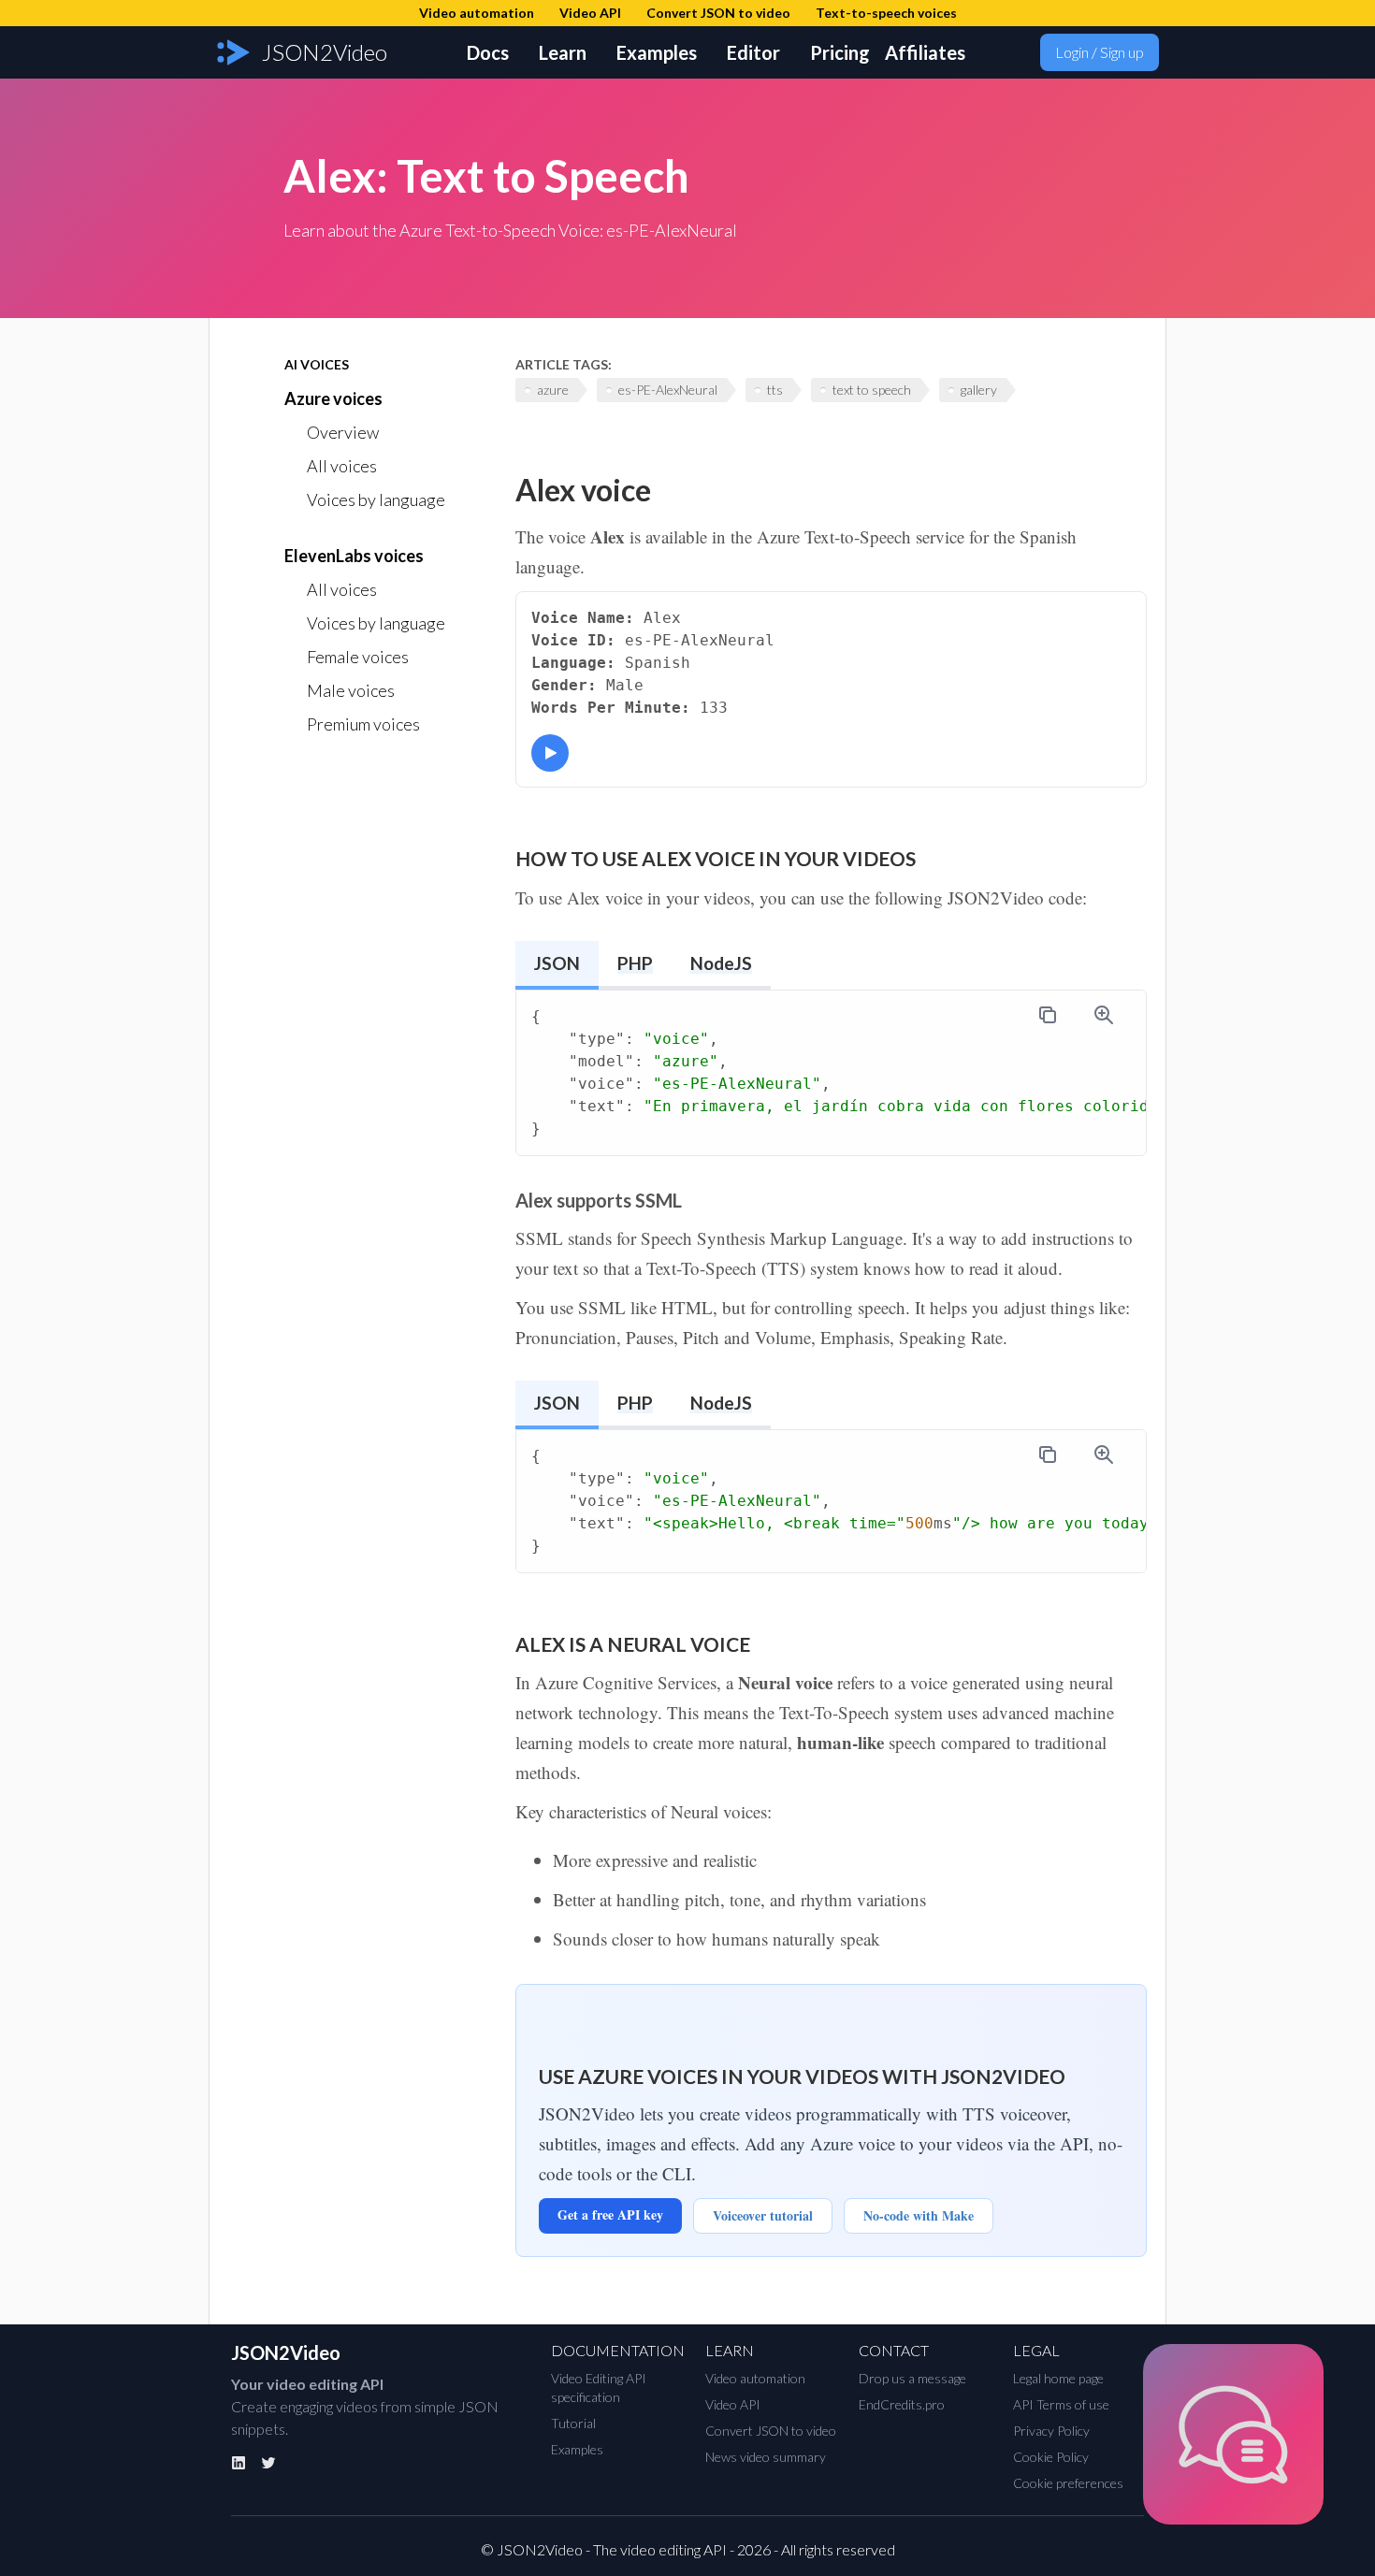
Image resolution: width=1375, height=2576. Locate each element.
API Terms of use (1061, 2404)
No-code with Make (919, 2215)
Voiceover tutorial (763, 2215)
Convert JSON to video (771, 2431)
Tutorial (573, 2423)
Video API (733, 2404)
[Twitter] (268, 2463)
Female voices (358, 657)
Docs (488, 52)
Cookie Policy (1051, 2457)
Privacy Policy (1051, 2431)
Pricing (840, 52)
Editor (753, 52)
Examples (657, 52)
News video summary (766, 2457)
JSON (557, 963)
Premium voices (363, 724)
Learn (563, 52)
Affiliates (925, 52)
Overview (343, 432)
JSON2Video (286, 2352)
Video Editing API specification (599, 2388)
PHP (635, 963)
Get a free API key (610, 2214)
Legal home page (1058, 2378)
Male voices (351, 690)
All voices (342, 466)
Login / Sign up (1100, 52)
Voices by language (376, 499)
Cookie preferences (1068, 2483)
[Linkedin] (239, 2463)
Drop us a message (912, 2378)
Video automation (755, 2378)
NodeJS (721, 963)
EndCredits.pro (902, 2404)
